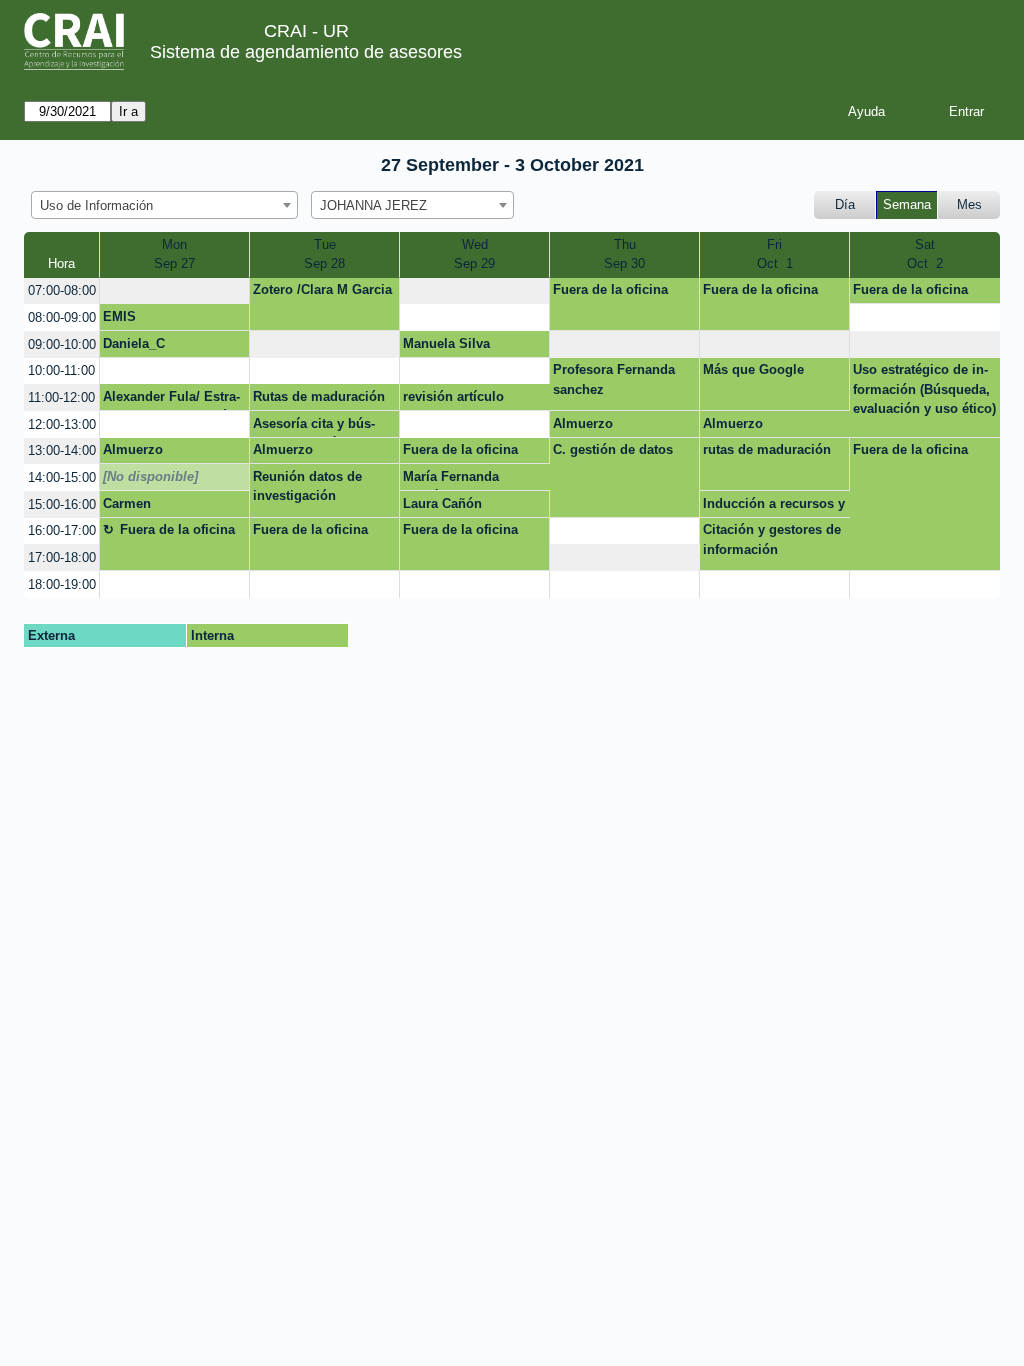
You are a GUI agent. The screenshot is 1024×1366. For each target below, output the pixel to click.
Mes (969, 204)
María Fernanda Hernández (451, 480)
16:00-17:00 (62, 530)
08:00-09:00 (62, 317)
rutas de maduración (767, 449)
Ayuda (866, 111)
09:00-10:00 (62, 344)
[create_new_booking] (174, 291)
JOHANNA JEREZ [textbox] (373, 205)
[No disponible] (150, 476)
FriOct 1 (775, 254)
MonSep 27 (174, 254)
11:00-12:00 (61, 397)
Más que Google (753, 369)
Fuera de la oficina (610, 289)
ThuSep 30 (624, 254)
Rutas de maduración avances (319, 400)
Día (845, 204)
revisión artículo (453, 396)
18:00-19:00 (62, 584)
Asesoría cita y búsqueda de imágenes (314, 427)
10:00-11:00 (61, 370)
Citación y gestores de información (772, 539)
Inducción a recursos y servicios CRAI (774, 507)
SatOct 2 (925, 254)
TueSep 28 (324, 254)
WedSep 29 (474, 254)
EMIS (119, 316)
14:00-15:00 (62, 477)
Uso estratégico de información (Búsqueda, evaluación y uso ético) (924, 389)
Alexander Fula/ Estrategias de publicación (171, 400)
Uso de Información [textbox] (96, 205)
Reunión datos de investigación (307, 486)
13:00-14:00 (62, 450)
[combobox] (164, 205)
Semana (907, 204)
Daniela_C (134, 343)
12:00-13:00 (62, 424)
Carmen (127, 503)
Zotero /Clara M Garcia (322, 289)
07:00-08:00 (62, 290)
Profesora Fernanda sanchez (614, 379)
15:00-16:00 (62, 504)
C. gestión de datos (613, 449)
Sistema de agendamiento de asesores (306, 52)
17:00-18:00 (62, 557)
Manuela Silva (446, 343)
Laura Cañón (442, 503)
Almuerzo (583, 423)
